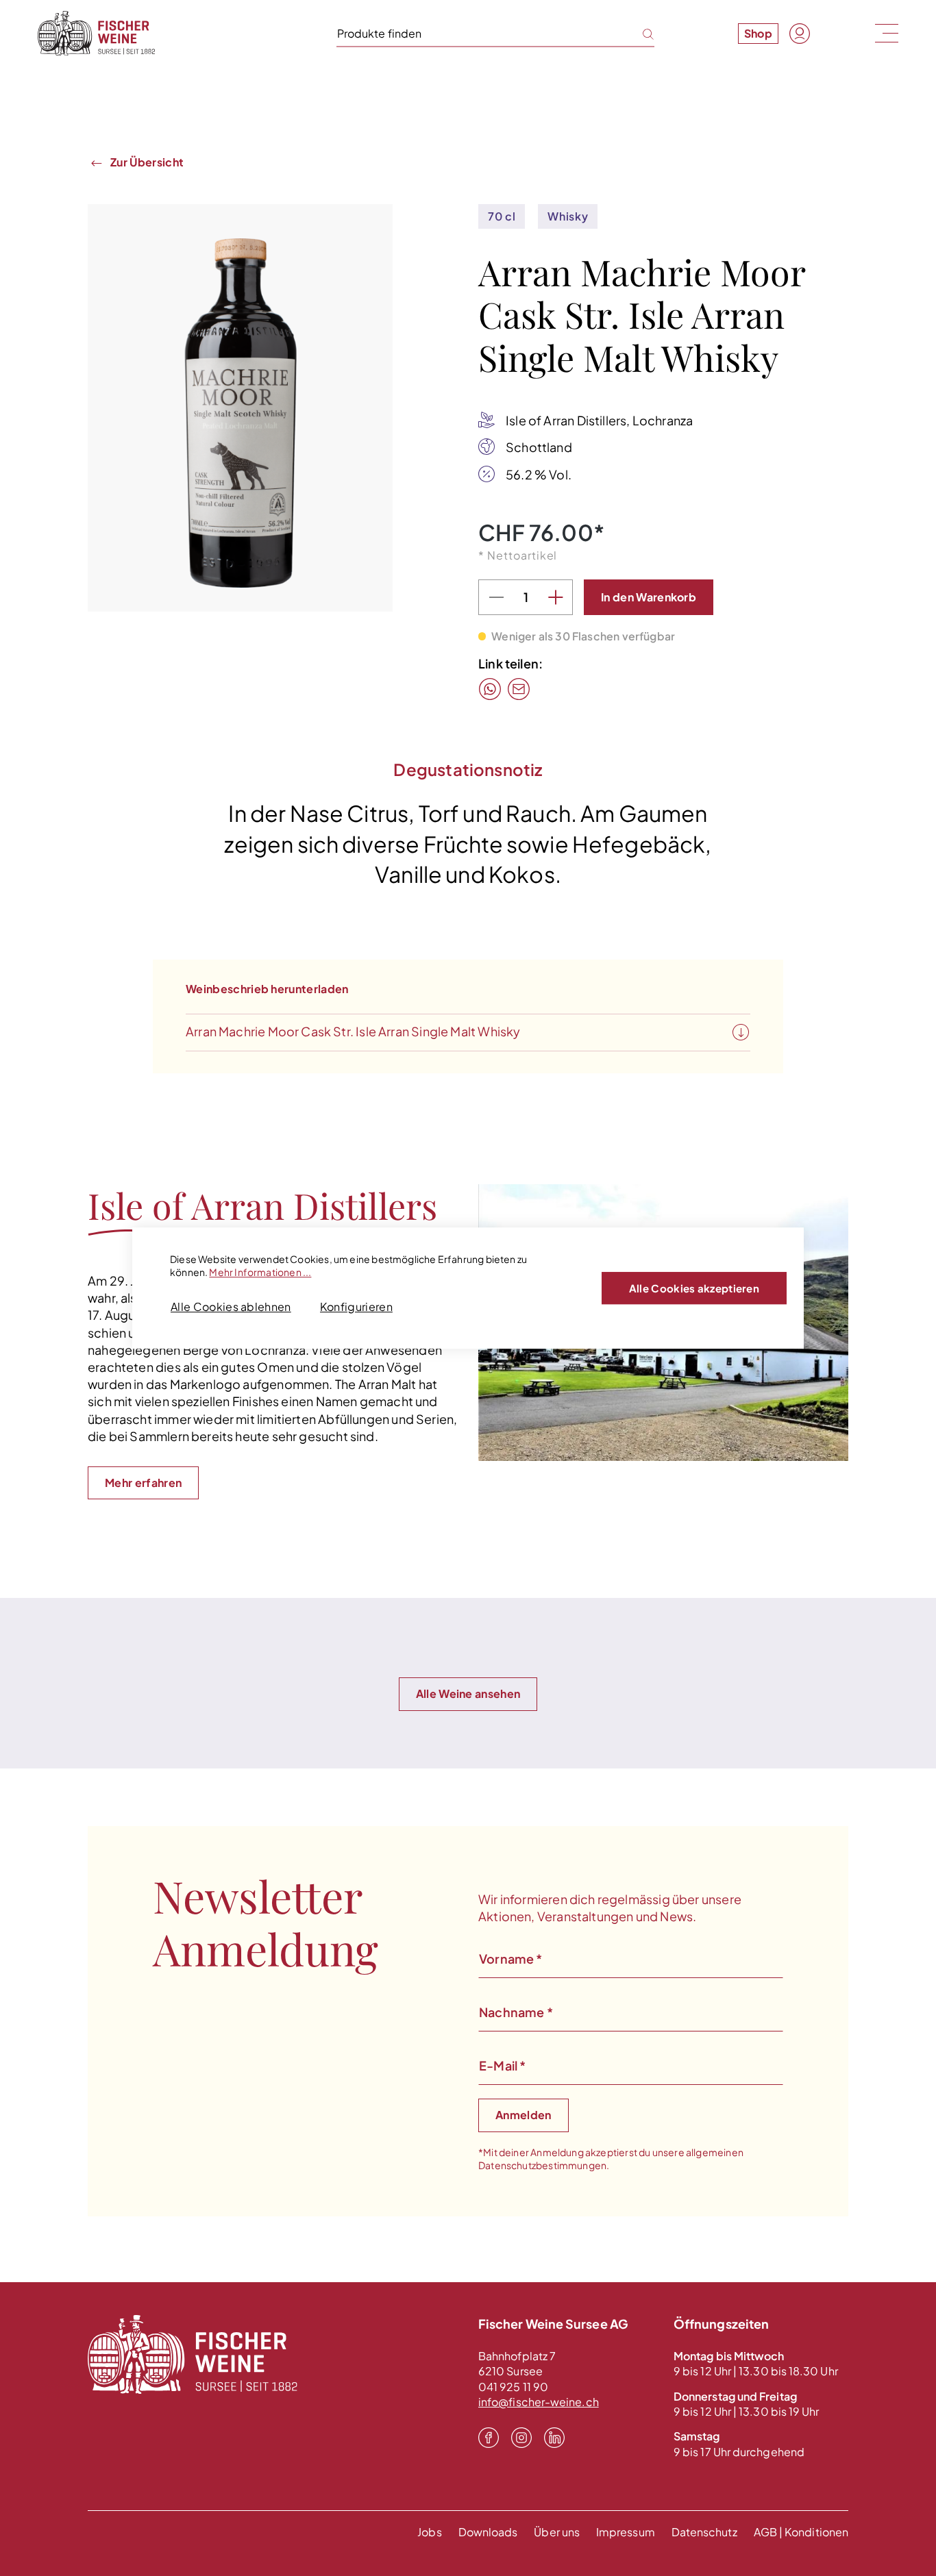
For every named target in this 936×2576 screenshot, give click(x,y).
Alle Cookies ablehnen (231, 1306)
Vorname (511, 1959)
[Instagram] (521, 2437)
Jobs (429, 2532)
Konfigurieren (356, 1306)
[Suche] (640, 33)
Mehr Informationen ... (260, 1272)
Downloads (488, 2532)
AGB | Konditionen (801, 2532)
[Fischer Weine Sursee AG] (96, 33)
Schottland (539, 447)
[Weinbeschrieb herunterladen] (741, 1033)
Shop (758, 33)
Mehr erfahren (143, 1483)
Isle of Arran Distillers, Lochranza (599, 420)
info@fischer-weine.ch (539, 2402)
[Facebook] (489, 2437)
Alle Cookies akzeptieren (694, 1288)
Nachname (516, 2012)
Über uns (557, 2532)
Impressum (626, 2532)
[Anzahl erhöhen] (555, 597)
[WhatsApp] (490, 689)
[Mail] (519, 689)
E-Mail (502, 2065)
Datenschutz (704, 2532)
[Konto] (800, 34)
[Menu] (885, 33)
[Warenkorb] (831, 33)
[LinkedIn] (554, 2437)
